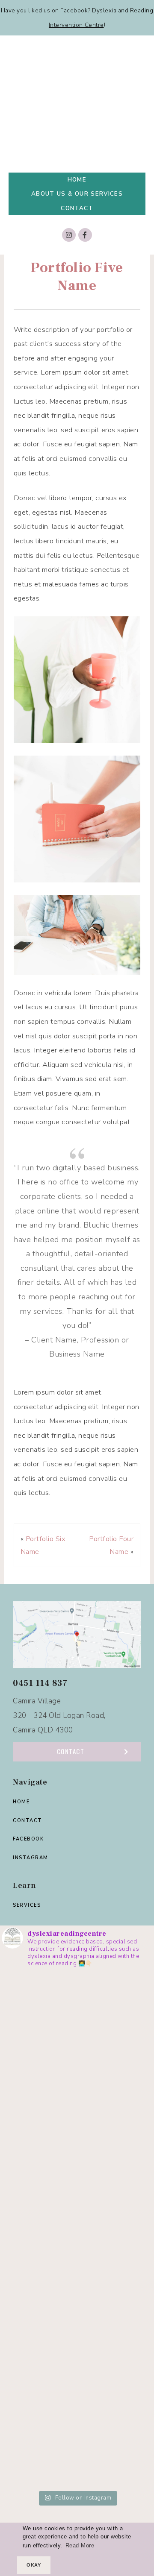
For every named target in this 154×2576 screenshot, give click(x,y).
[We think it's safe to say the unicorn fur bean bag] (77, 2102)
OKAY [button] (34, 2565)
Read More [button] (80, 2546)
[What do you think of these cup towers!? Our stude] (77, 2273)
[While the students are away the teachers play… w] (77, 2188)
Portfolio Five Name (77, 277)
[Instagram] (69, 235)
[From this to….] (77, 2445)
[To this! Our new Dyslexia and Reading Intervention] (77, 2359)
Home (77, 180)
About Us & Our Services (77, 194)
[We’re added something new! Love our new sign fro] (77, 2016)
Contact (77, 208)
